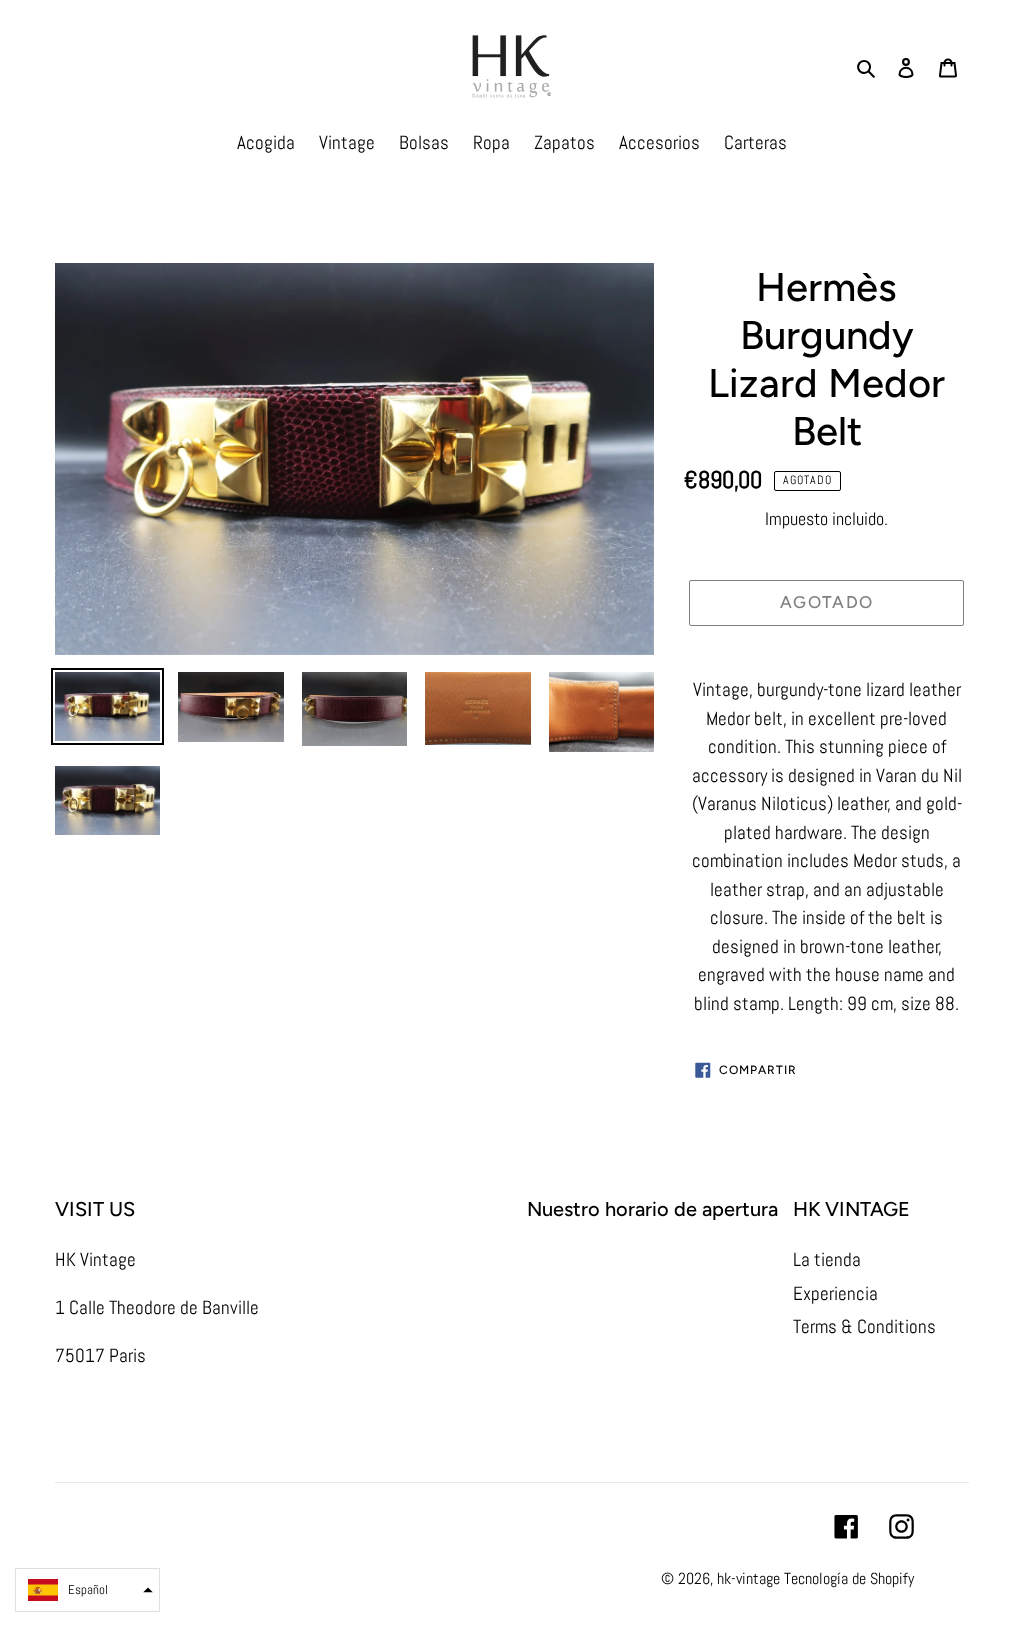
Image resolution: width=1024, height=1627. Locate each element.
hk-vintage (748, 1578)
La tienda (827, 1259)
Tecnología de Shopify (849, 1578)
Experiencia (835, 1293)
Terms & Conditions (864, 1326)
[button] (87, 1590)
